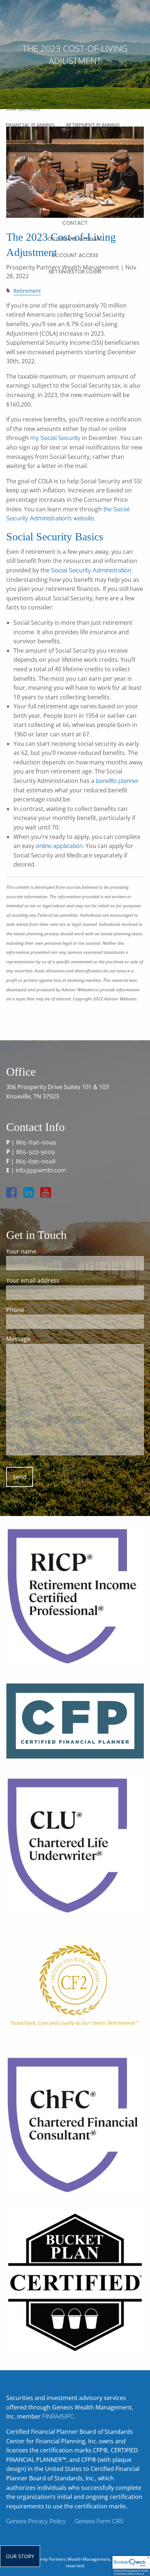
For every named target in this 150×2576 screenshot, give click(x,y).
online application (59, 846)
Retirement (27, 291)
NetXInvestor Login (75, 272)
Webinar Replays (57, 190)
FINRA (51, 2417)
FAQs (127, 174)
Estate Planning (27, 141)
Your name (51, 1251)
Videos (15, 190)
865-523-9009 (35, 1152)
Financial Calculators (36, 174)
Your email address (62, 1280)
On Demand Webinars (75, 239)
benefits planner (117, 781)
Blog (75, 207)
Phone (15, 1310)
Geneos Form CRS (99, 2521)
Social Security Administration (91, 570)
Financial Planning (30, 125)
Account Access (75, 255)
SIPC (68, 2417)
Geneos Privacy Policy (36, 2521)
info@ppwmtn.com (41, 1170)
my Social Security (55, 438)
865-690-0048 (35, 1161)
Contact (75, 223)
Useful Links (94, 174)
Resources (20, 158)
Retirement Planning (93, 125)
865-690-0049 (36, 1142)
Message (48, 1339)
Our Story (20, 2556)
